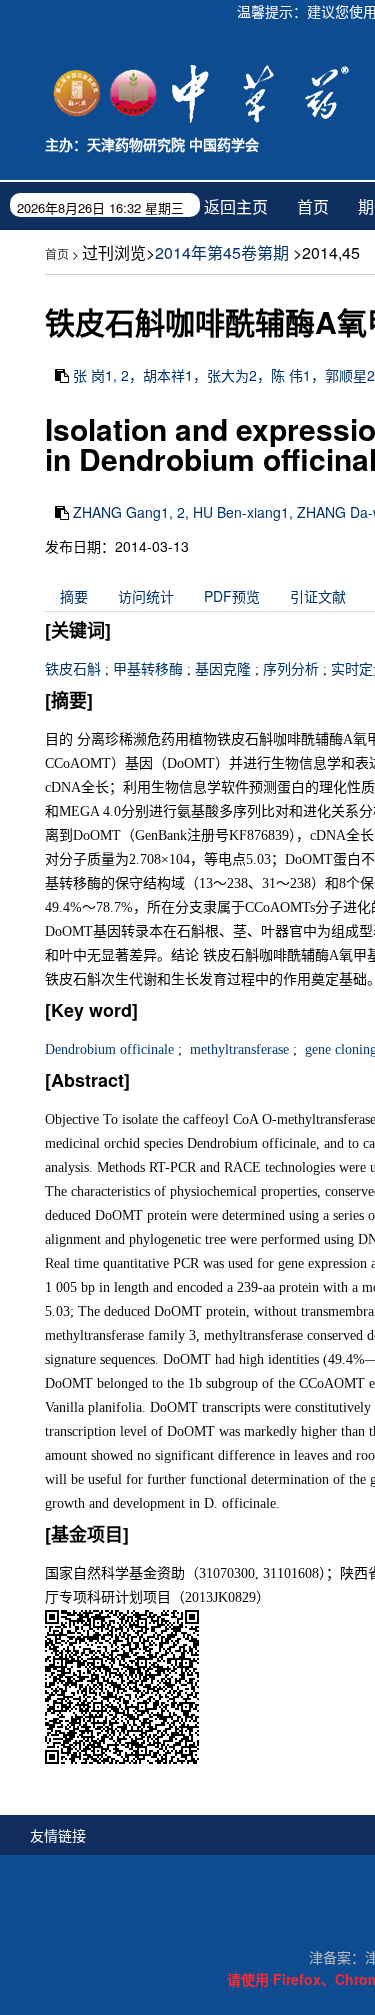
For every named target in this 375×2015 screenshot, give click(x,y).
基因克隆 (223, 669)
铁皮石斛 (73, 669)
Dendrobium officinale (109, 1049)
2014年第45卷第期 (222, 252)
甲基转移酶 (148, 669)
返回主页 (236, 206)
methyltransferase (237, 1049)
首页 (313, 206)
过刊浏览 (114, 252)
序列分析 (291, 669)
